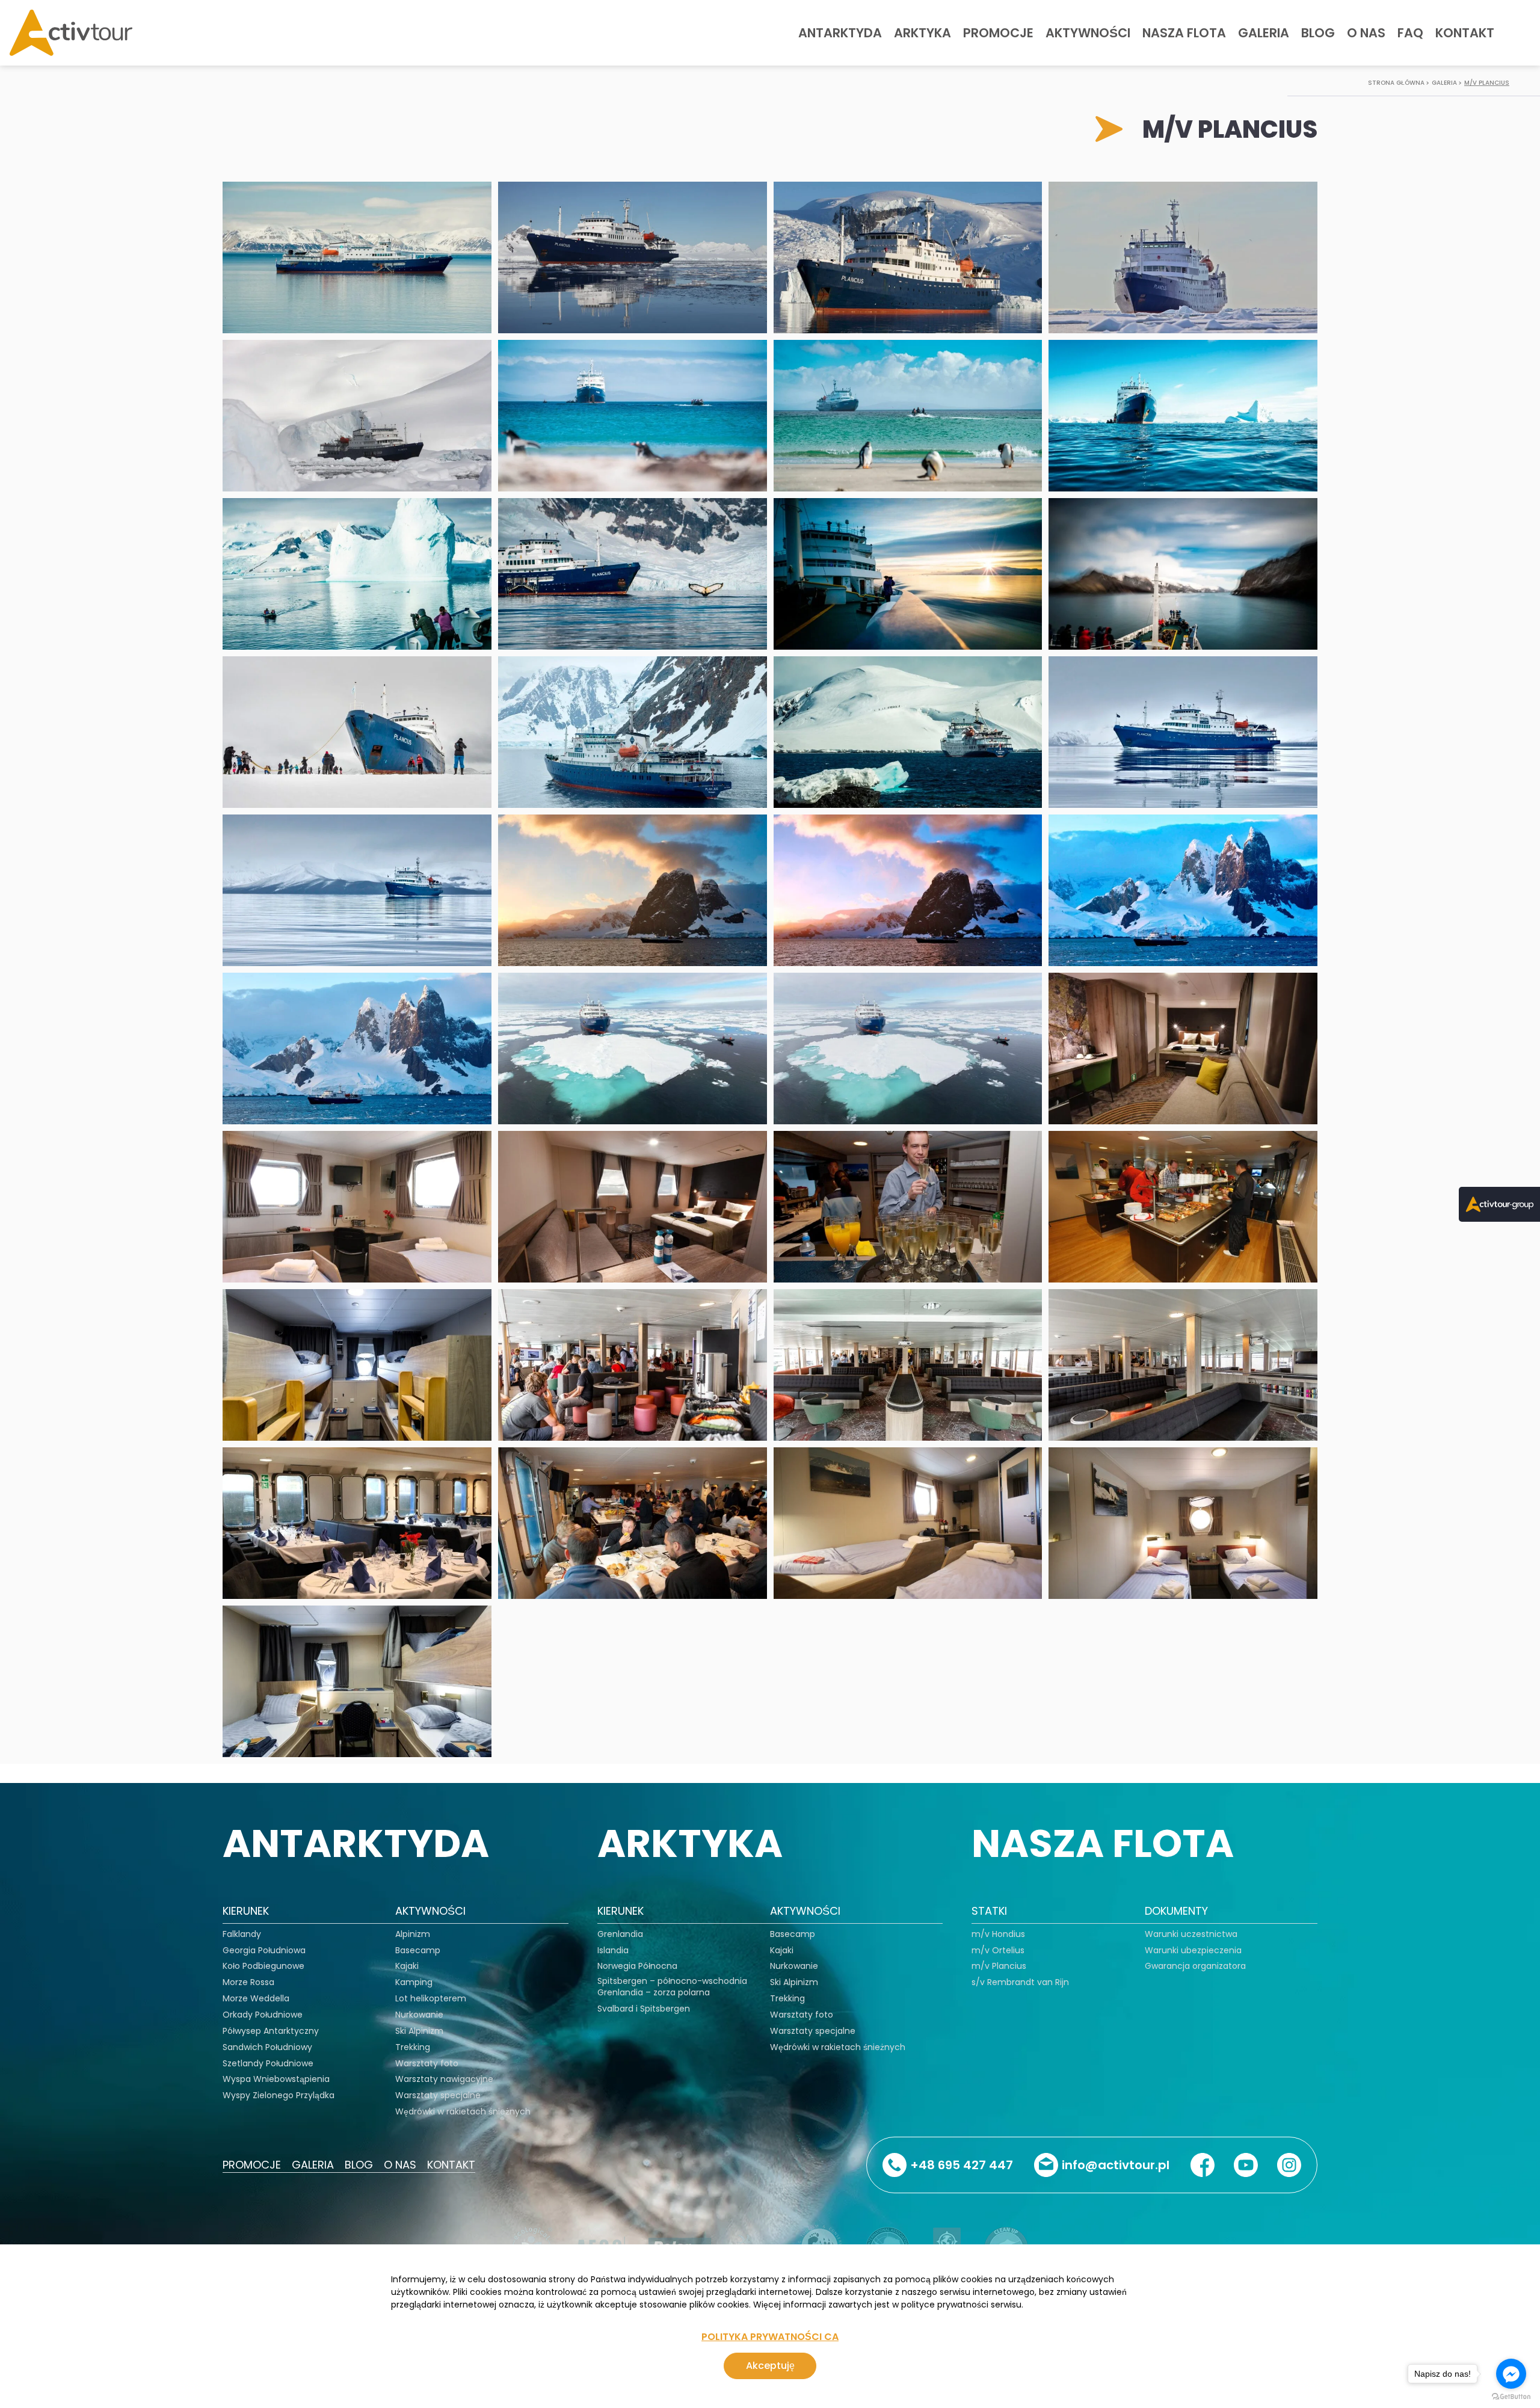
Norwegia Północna (637, 1966)
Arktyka (922, 33)
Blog (1318, 33)
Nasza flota (1184, 33)
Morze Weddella (256, 1999)
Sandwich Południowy (267, 2047)
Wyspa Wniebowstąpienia (276, 2079)
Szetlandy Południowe (268, 2064)
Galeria (1264, 33)
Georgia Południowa (264, 1951)
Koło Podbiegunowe (263, 1966)
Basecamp (418, 1951)
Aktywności (1088, 33)
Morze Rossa (248, 1982)
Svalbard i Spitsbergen (644, 2009)
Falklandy (242, 1934)
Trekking (413, 2047)
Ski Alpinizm (419, 2031)
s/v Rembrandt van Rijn (1020, 1982)
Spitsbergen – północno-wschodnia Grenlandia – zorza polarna (672, 1987)
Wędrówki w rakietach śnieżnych (463, 2112)
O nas (1366, 33)
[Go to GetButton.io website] (1511, 2396)
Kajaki (407, 1966)
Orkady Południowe (263, 2015)
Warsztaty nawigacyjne (444, 2079)
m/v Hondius (998, 1934)
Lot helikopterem (431, 1999)
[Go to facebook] (1511, 2374)
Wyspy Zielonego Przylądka (279, 2095)
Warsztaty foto (427, 2064)
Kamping (414, 1982)
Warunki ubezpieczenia (1193, 1951)
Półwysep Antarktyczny (271, 2031)
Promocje (998, 33)
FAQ (1410, 33)
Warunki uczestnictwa (1191, 1934)
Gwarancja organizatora (1195, 1966)
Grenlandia (620, 1934)
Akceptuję (770, 2366)
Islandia (613, 1951)
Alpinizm (413, 1934)
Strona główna (1396, 83)
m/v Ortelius (998, 1951)
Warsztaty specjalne (438, 2095)
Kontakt (1465, 33)
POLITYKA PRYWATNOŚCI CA (770, 2337)
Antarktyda (840, 33)
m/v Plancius (1487, 83)
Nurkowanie (419, 2015)
